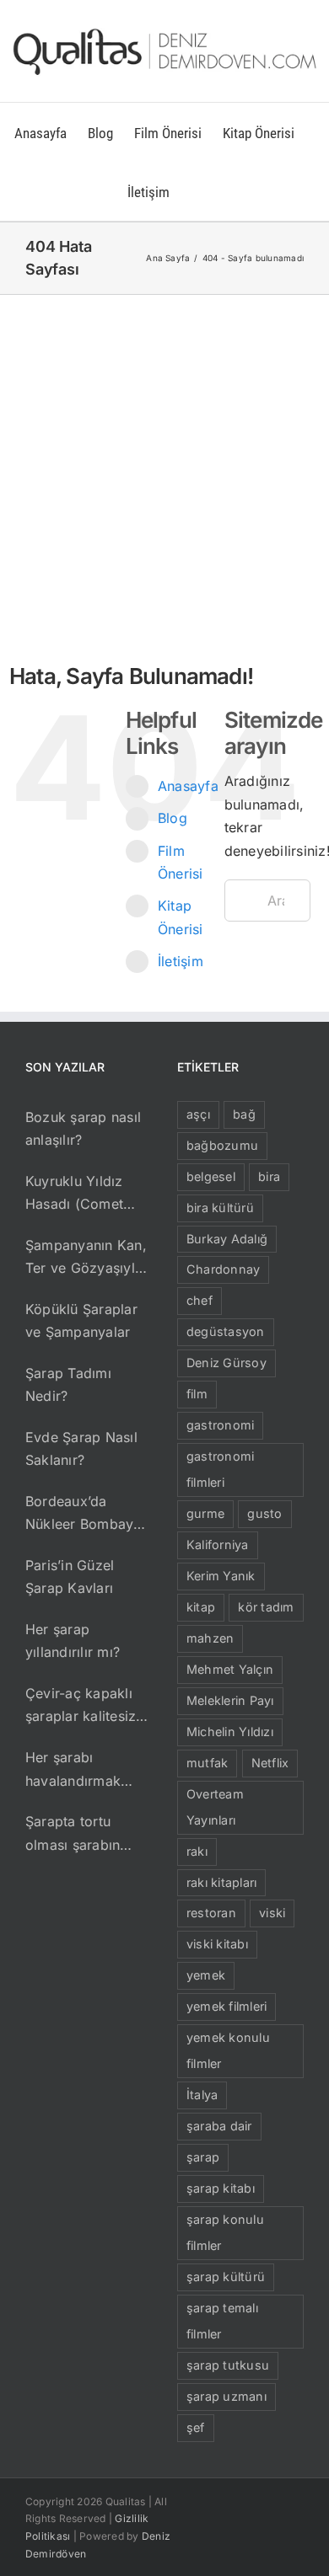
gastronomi (220, 1425)
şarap (203, 2157)
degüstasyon (226, 1331)
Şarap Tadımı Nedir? (68, 1385)
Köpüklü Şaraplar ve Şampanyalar (81, 1321)
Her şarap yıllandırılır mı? (73, 1641)
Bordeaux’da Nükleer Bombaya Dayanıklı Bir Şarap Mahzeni (88, 1515)
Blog (173, 818)
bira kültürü (220, 1208)
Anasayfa (188, 786)
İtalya (202, 2095)
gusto (264, 1513)
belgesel (211, 1176)
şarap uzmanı (227, 2396)
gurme (205, 1513)
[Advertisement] (164, 468)
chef (200, 1300)
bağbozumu (222, 1145)
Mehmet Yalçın (230, 1669)
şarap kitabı (221, 2188)
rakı (197, 1851)
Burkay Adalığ (227, 1239)
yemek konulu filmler (228, 2050)
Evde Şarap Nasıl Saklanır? (81, 1449)
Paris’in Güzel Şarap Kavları (70, 1577)
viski (272, 1913)
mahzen (210, 1638)
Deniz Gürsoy (227, 1363)
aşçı (198, 1114)
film (197, 1394)
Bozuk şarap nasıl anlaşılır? (83, 1129)
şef (196, 2427)
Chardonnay (223, 1269)
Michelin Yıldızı (230, 1732)
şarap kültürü (226, 2277)
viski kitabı (217, 1944)
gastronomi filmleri (220, 1469)
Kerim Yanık (221, 1576)
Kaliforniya (218, 1545)
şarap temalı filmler (222, 2321)
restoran (211, 1913)
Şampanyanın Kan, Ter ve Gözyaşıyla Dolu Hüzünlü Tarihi (86, 1259)
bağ (244, 1114)
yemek (206, 1975)
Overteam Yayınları (215, 1807)
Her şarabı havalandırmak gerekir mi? (73, 1771)
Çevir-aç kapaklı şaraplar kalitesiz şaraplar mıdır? (81, 1707)
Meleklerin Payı (230, 1700)
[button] (196, 191)
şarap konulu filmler (225, 2232)
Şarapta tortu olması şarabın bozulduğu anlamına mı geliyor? (73, 1835)
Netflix (270, 1763)
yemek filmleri (227, 2006)
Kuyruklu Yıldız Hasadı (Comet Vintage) (74, 1194)
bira (269, 1176)
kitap (201, 1607)
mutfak (207, 1763)
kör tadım (266, 1607)
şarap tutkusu (228, 2365)
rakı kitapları (221, 1882)
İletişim (181, 961)
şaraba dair (219, 2126)
